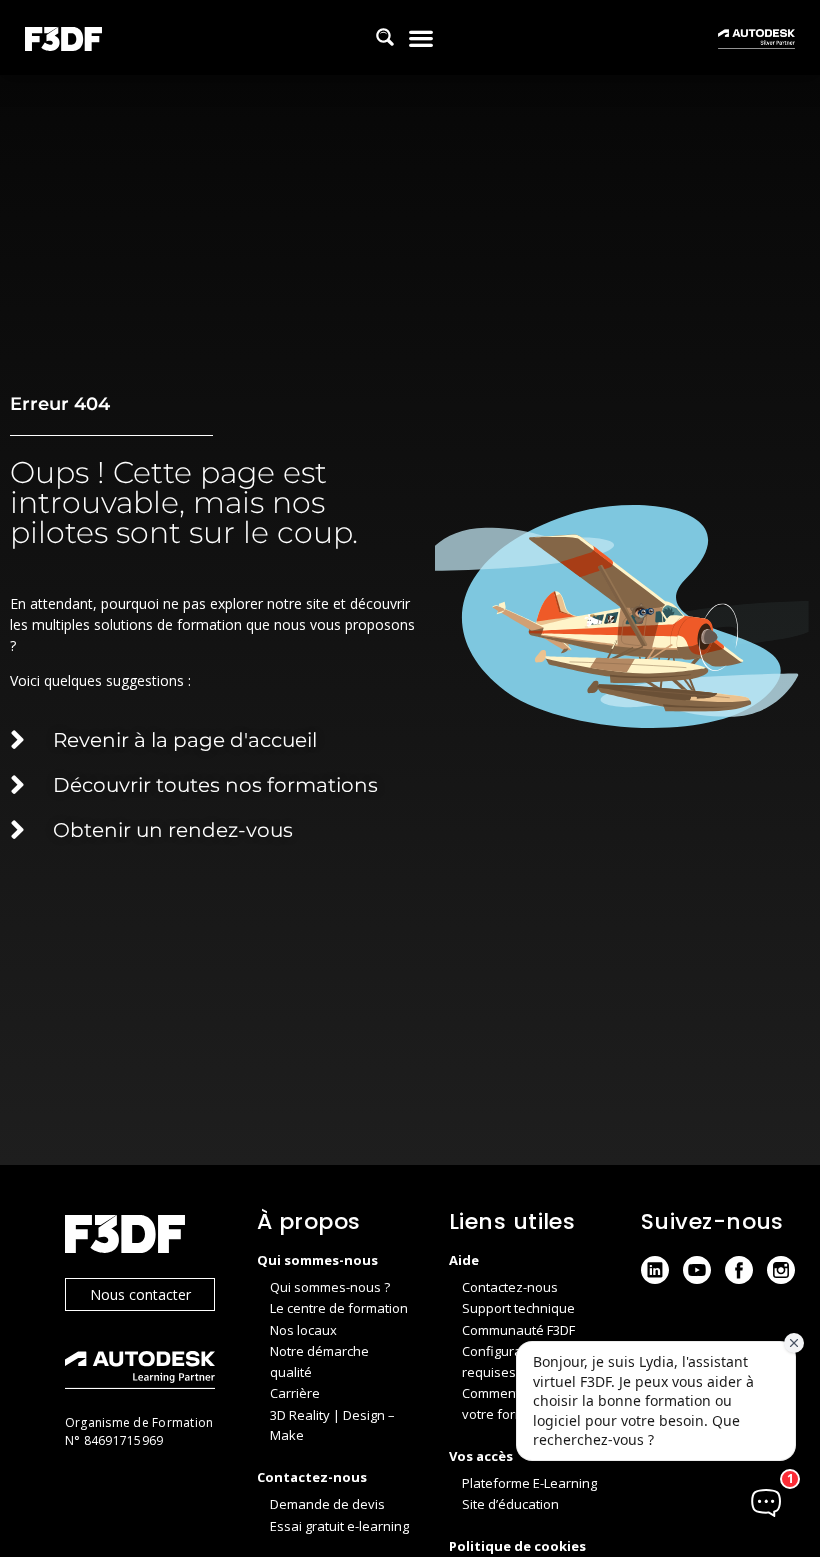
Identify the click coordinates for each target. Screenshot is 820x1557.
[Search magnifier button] (385, 37)
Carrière (295, 1393)
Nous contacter (140, 1294)
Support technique (518, 1308)
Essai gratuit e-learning (339, 1526)
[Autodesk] (141, 1372)
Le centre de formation (339, 1308)
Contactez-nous (510, 1287)
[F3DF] (141, 1236)
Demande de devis (327, 1504)
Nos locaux (303, 1330)
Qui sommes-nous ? (330, 1287)
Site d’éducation (510, 1504)
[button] (421, 37)
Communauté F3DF (518, 1330)
